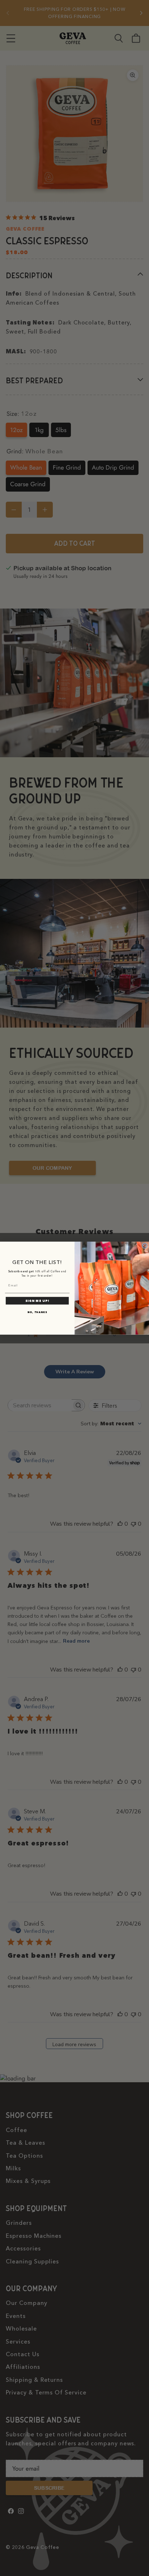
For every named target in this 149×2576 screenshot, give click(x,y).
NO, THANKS (37, 1312)
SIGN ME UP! (37, 1301)
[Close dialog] (145, 1246)
